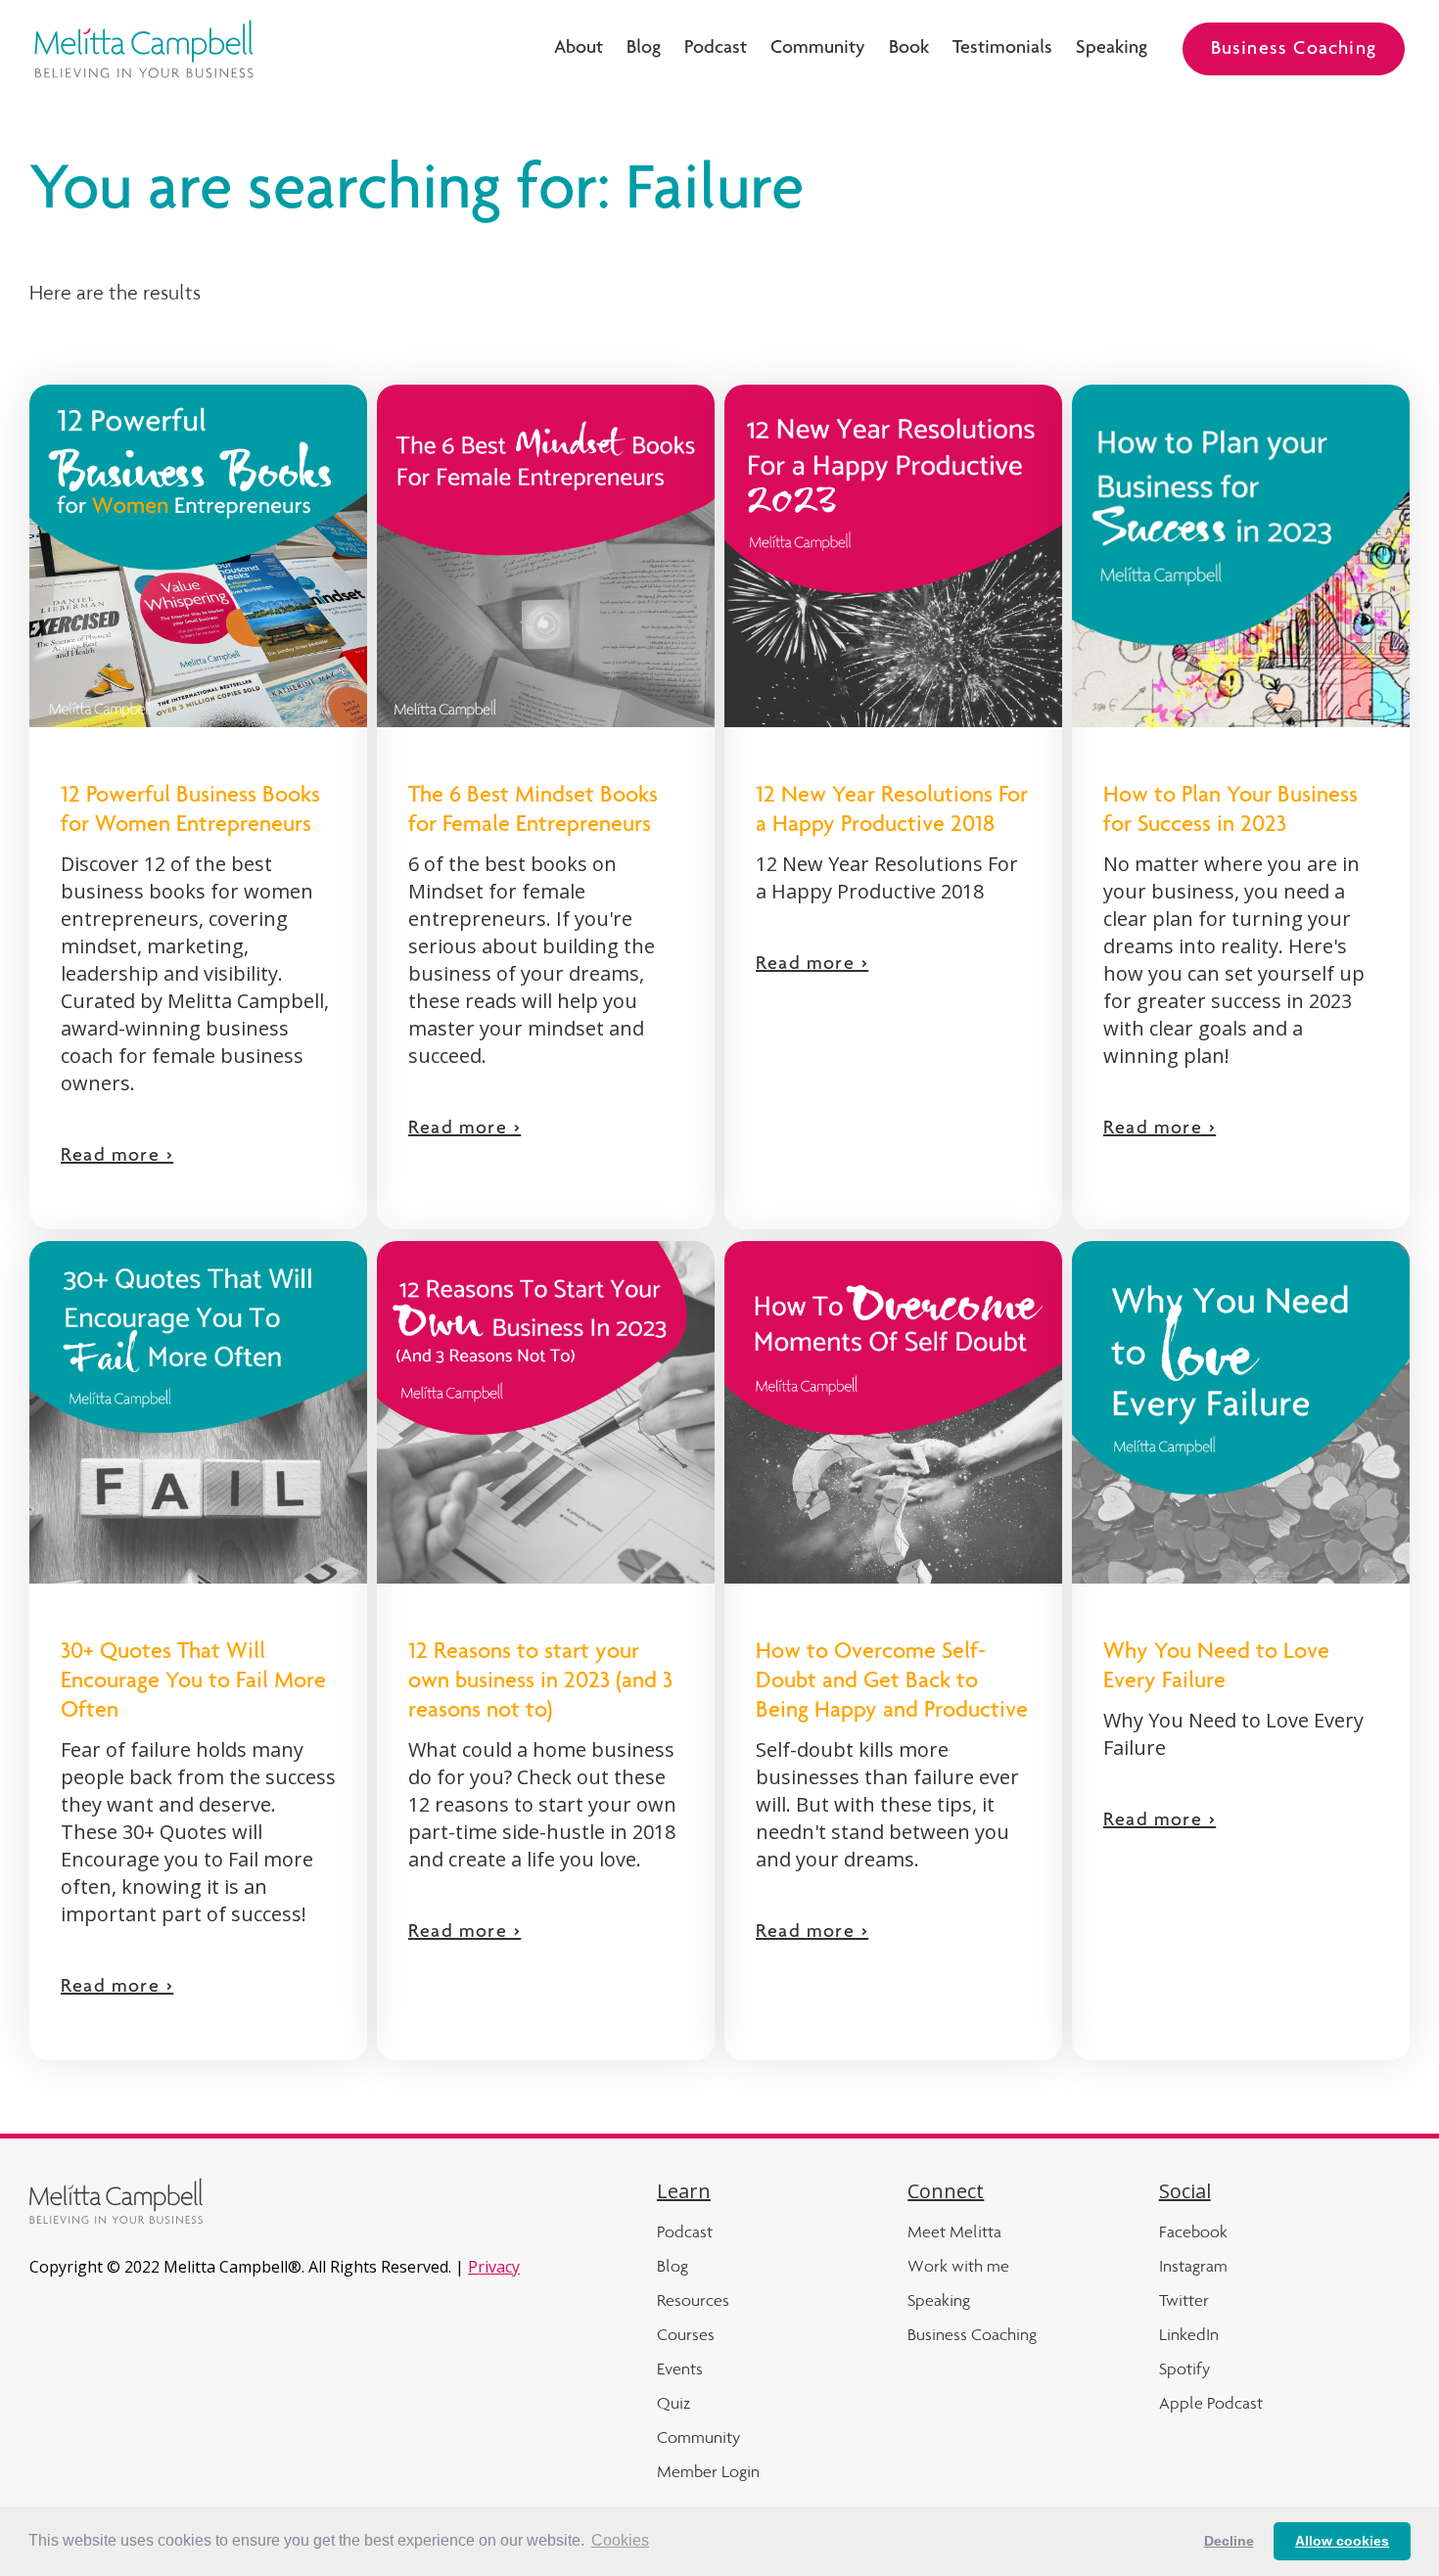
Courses (686, 2334)
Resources (693, 2300)
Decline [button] (1229, 2541)
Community (818, 49)
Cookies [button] (620, 2540)
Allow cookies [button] (1342, 2541)
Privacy (494, 2267)
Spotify (1184, 2369)
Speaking (1112, 49)
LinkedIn (1189, 2334)
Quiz (673, 2403)
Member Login (708, 2471)
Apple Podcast (1211, 2403)
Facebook (1193, 2231)
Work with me (958, 2266)
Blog (644, 49)
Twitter (1184, 2300)
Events (680, 2369)
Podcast (716, 49)
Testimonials (1002, 49)
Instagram (1193, 2266)
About (579, 49)
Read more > (117, 1157)
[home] (144, 49)
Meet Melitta (954, 2231)
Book (909, 49)
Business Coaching (1294, 50)
